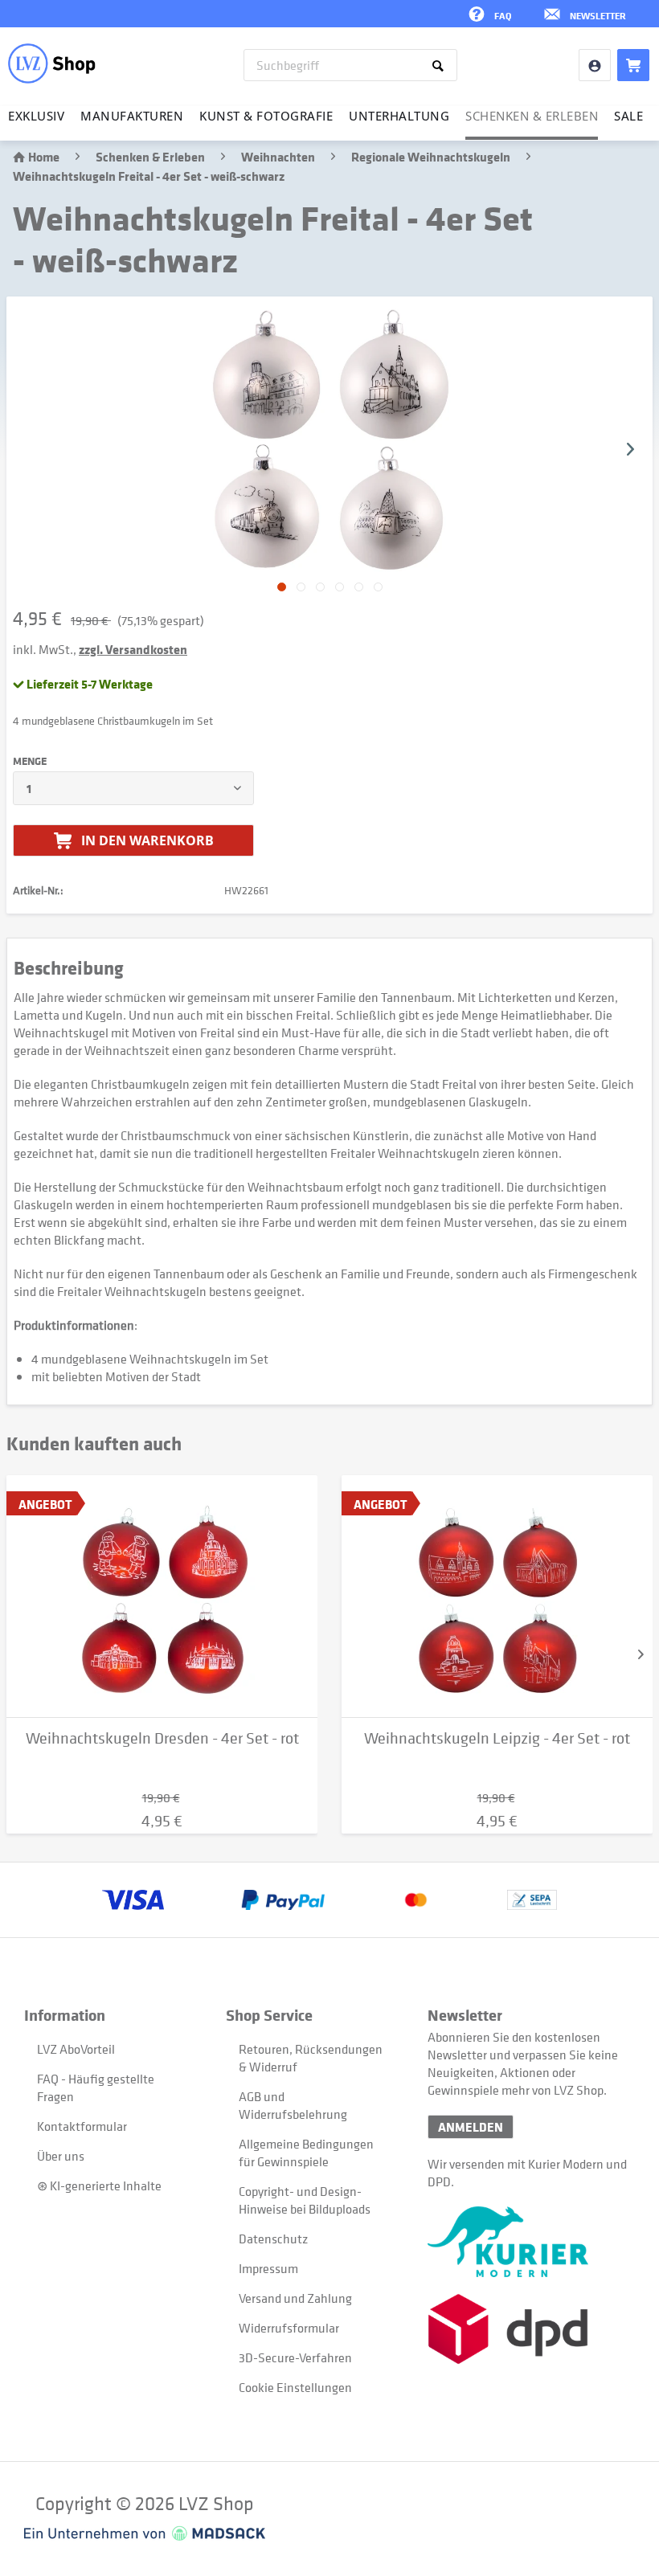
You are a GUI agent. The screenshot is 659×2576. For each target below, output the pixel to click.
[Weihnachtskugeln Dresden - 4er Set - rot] (162, 1597)
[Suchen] (441, 65)
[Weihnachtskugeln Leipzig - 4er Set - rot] (497, 1597)
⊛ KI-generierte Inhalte (99, 2186)
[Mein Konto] (595, 65)
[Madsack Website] (145, 2533)
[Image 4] (359, 587)
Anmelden (471, 2127)
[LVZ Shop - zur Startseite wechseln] (52, 63)
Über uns (61, 2156)
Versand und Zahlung (295, 2298)
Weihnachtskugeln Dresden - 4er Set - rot (162, 1738)
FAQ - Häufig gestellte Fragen (96, 2087)
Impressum (268, 2268)
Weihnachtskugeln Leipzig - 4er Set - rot (497, 1738)
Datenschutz (273, 2239)
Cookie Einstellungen (295, 2387)
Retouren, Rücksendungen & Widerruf (311, 2058)
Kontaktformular (82, 2126)
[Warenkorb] (633, 65)
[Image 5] (378, 587)
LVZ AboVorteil (76, 2049)
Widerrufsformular (289, 2328)
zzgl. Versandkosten (133, 649)
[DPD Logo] (528, 2329)
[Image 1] (301, 587)
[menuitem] (351, 65)
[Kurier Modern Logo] (528, 2242)
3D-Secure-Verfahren (295, 2357)
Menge (30, 761)
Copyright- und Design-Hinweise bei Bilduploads (305, 2200)
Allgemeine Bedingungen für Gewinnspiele (306, 2153)
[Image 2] (320, 587)
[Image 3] (340, 587)
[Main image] (282, 587)
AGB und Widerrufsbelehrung (293, 2105)
